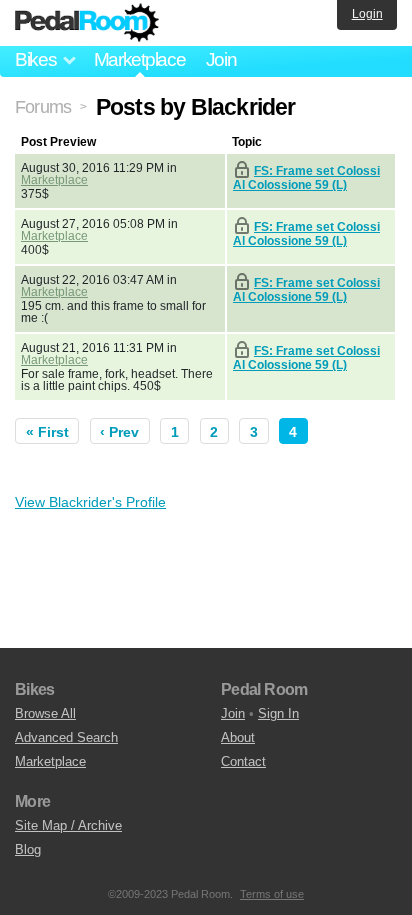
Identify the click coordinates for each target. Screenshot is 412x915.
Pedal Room (87, 23)
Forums (43, 107)
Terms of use (272, 894)
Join (221, 59)
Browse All (45, 713)
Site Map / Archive (68, 825)
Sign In (278, 713)
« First (47, 432)
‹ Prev (119, 432)
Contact (243, 761)
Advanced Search (66, 737)
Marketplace (140, 59)
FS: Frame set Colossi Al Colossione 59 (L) (306, 178)
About (238, 737)
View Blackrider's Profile (90, 502)
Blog (28, 849)
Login (367, 14)
